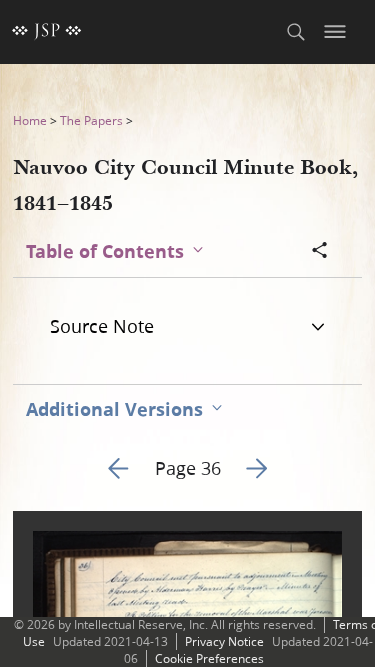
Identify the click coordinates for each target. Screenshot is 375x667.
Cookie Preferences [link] (209, 658)
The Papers (91, 120)
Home (30, 120)
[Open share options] (320, 252)
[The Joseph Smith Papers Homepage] (47, 32)
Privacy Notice (224, 641)
